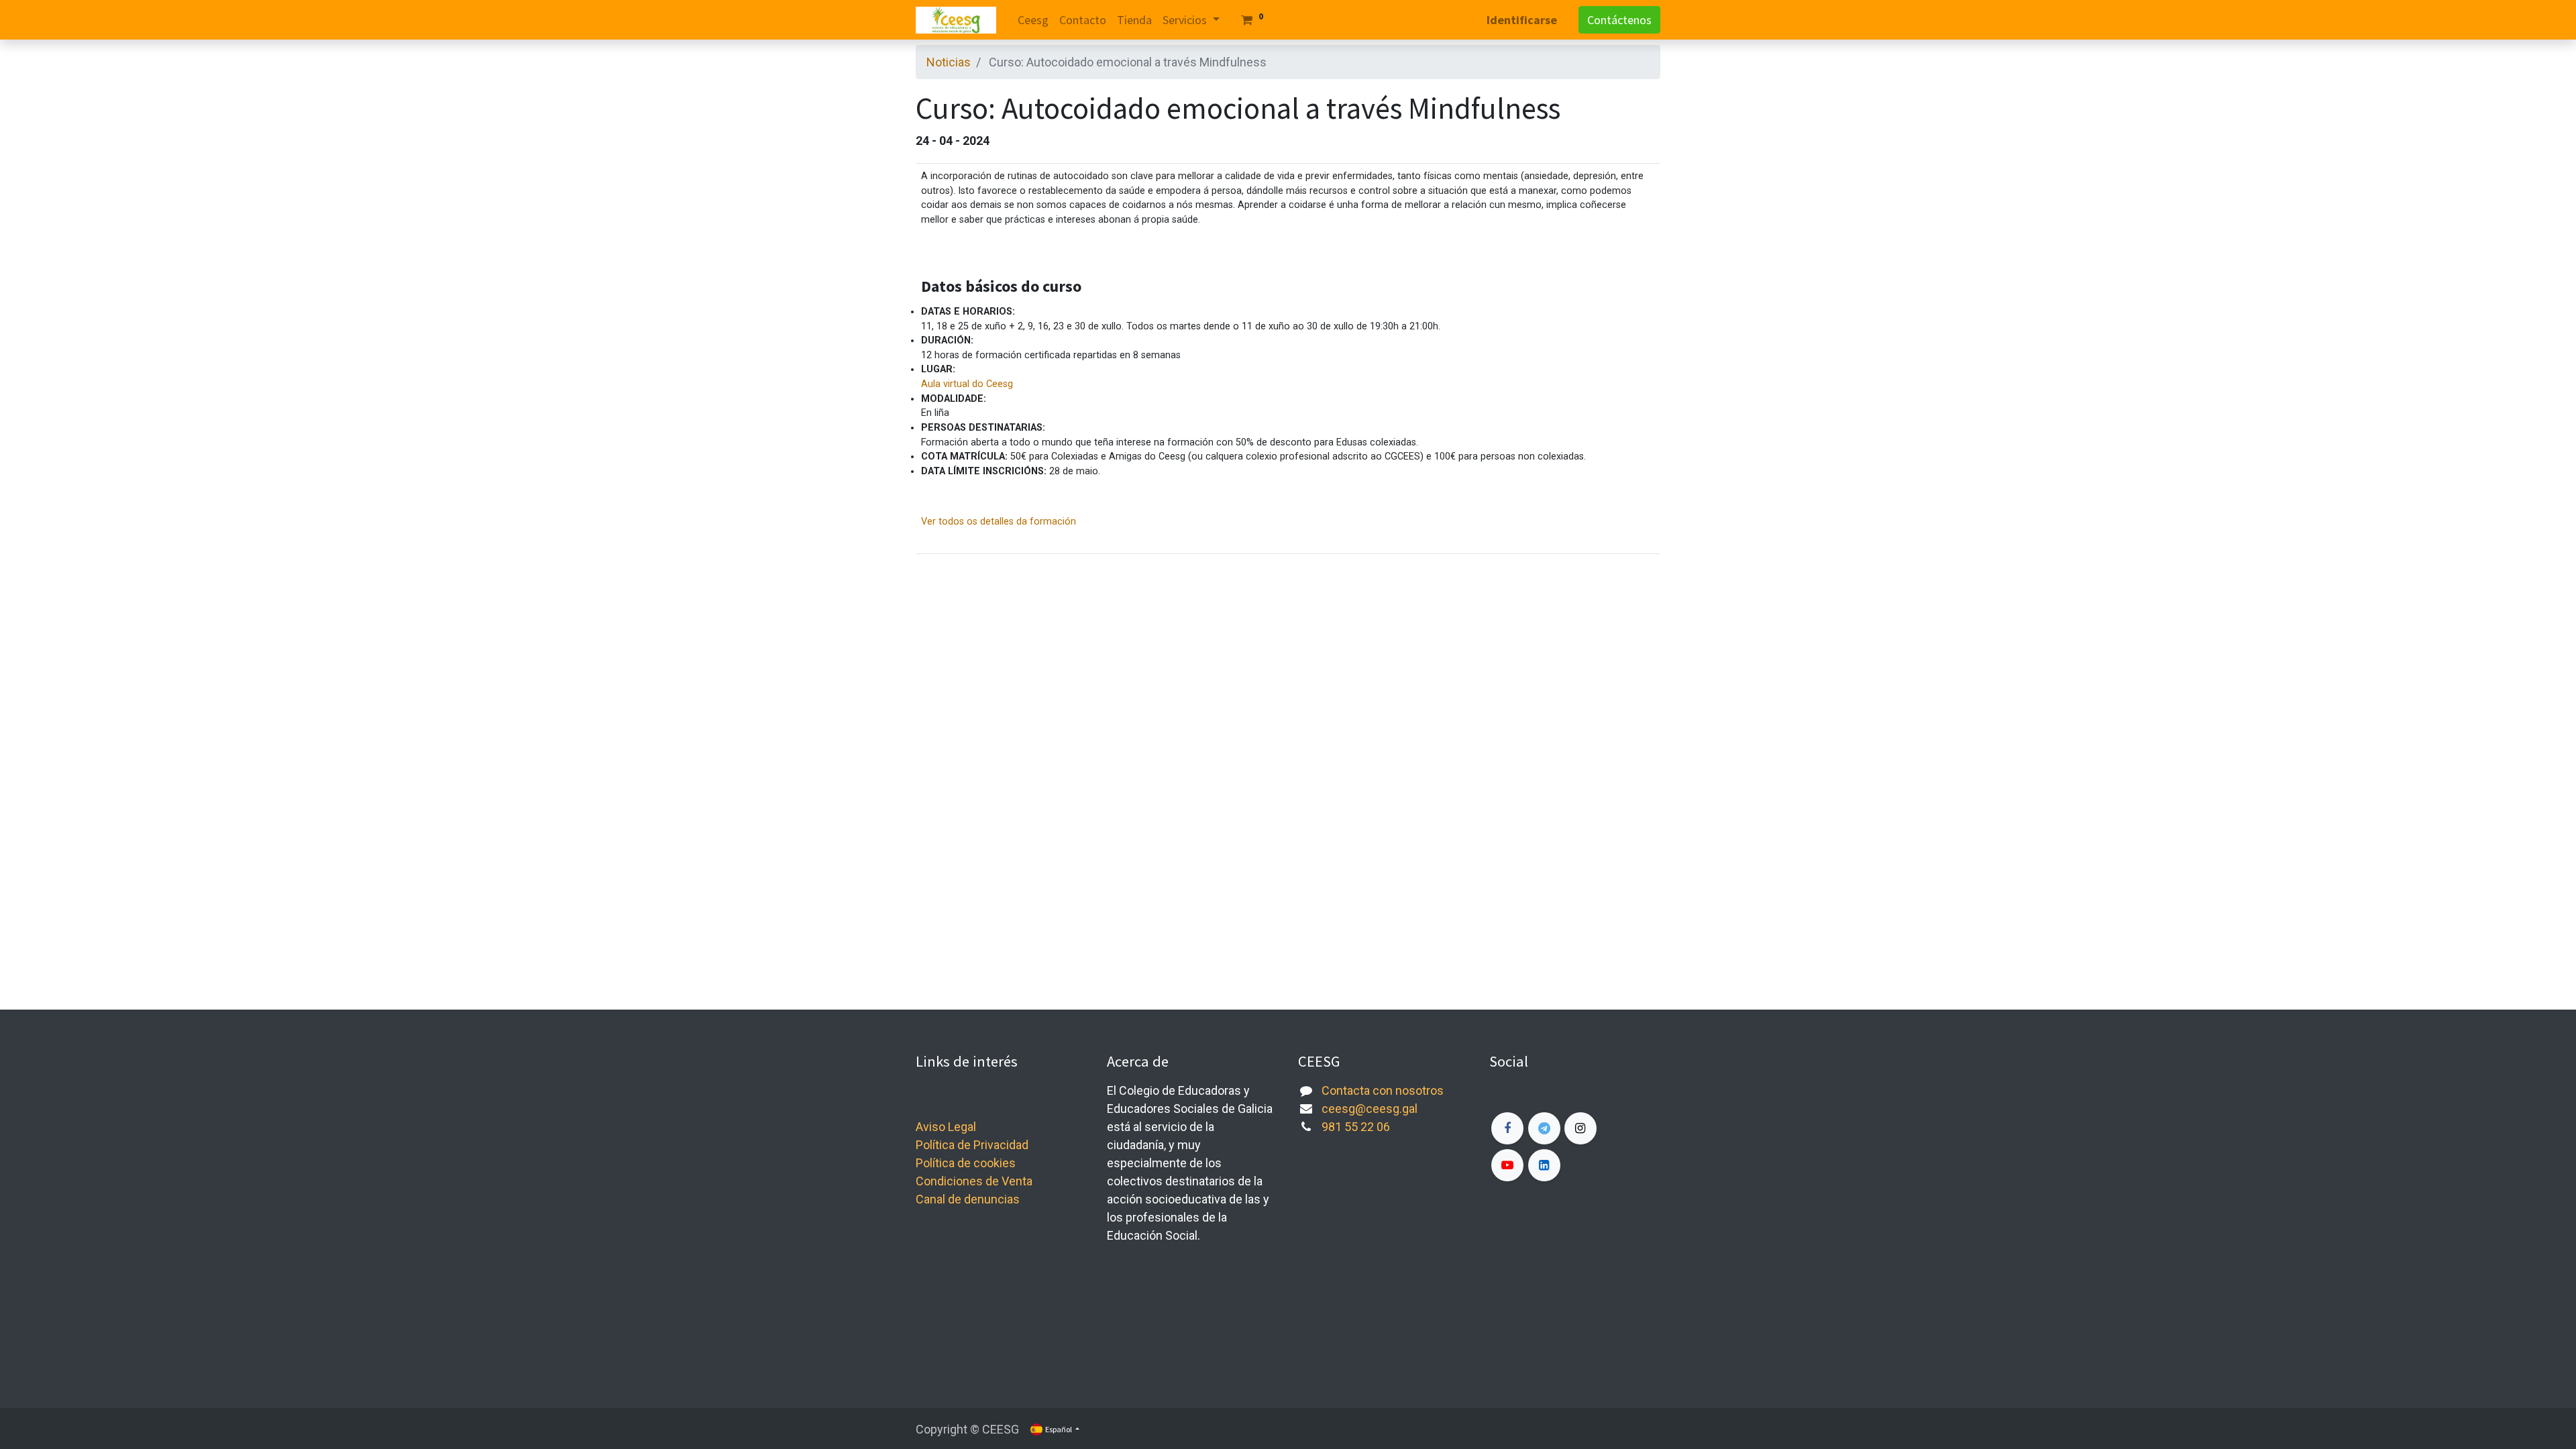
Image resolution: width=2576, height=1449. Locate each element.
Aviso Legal (946, 1127)
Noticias (949, 62)
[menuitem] (1033, 20)
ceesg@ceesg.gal (1370, 1109)
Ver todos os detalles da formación (999, 522)
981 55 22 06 (1356, 1127)
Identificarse (1522, 20)
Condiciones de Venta (974, 1181)
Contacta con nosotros (1383, 1090)
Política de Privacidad (972, 1145)
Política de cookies (966, 1163)
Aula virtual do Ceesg (967, 384)
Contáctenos (1619, 20)
